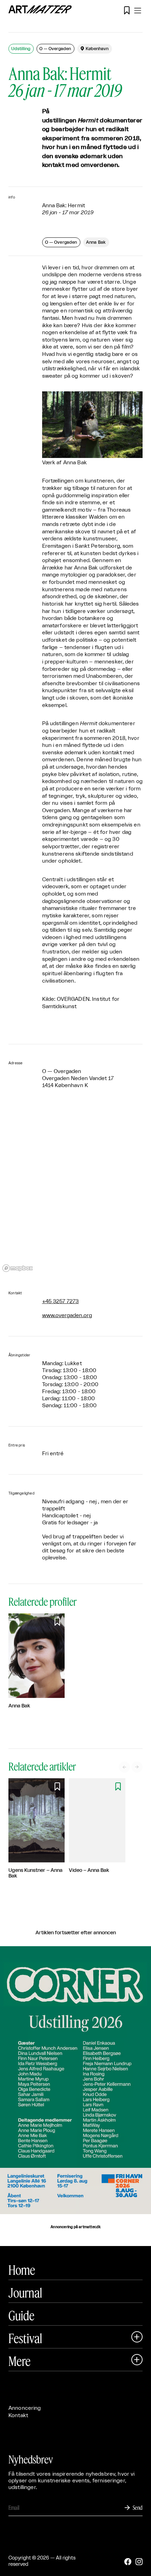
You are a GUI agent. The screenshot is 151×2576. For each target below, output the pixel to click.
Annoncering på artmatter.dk (75, 2227)
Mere (19, 2361)
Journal (25, 2293)
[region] (75, 1190)
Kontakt (18, 2416)
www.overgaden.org (67, 1316)
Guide (21, 2315)
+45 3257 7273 (61, 1302)
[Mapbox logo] (18, 1268)
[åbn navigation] (138, 11)
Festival (25, 2338)
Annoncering (25, 2408)
